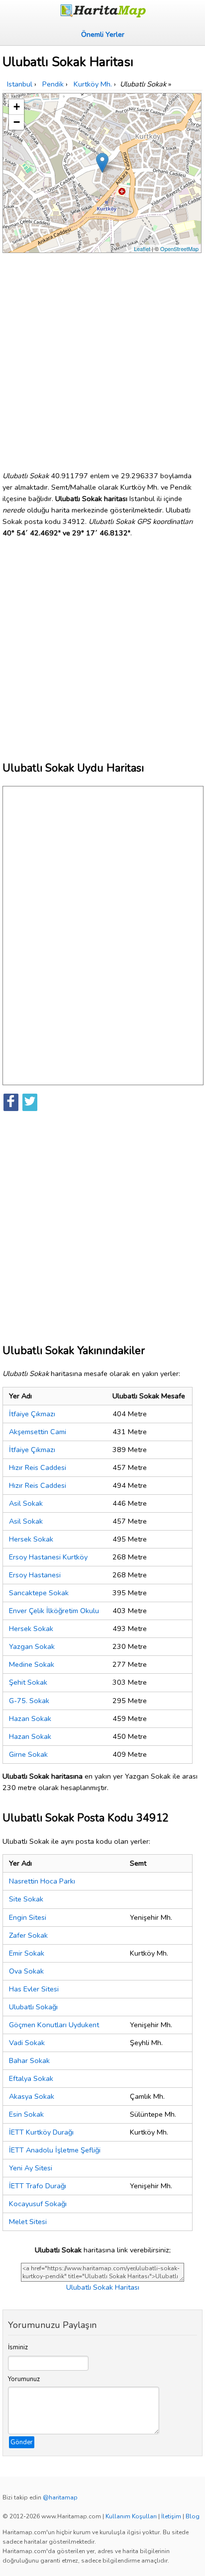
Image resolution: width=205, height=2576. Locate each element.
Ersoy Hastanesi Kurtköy (48, 1557)
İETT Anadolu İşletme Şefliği (55, 2150)
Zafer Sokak (28, 1935)
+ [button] (17, 107)
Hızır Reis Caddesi (38, 1467)
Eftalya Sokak (31, 2078)
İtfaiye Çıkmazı (32, 1414)
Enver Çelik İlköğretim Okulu (54, 1611)
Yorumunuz (24, 2379)
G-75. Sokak (29, 1701)
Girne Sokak (28, 1754)
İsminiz (18, 2347)
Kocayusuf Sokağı (38, 2204)
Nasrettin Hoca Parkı (42, 1881)
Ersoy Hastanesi (35, 1575)
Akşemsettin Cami (38, 1432)
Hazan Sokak (30, 1718)
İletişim (171, 2516)
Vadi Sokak (27, 2043)
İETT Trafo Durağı (38, 2186)
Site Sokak (26, 1899)
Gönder (22, 2442)
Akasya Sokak (32, 2096)
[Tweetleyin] (30, 1102)
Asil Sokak (26, 1503)
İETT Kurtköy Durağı (41, 2132)
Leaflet (142, 249)
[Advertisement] (102, 358)
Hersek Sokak (31, 1539)
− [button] (17, 122)
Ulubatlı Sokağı (33, 2007)
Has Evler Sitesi (34, 1989)
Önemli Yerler (103, 34)
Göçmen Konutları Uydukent (54, 2025)
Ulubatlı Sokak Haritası (103, 2287)
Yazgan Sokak (32, 1646)
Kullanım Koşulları (131, 2516)
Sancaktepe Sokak (39, 1593)
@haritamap (60, 2497)
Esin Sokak (26, 2114)
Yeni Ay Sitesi (31, 2168)
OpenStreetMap (179, 249)
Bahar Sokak (29, 2061)
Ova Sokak (26, 1971)
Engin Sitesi (28, 1917)
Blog (193, 2516)
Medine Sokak (32, 1664)
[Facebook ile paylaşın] (11, 1102)
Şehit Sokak (28, 1682)
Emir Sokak (27, 1953)
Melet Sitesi (28, 2222)
